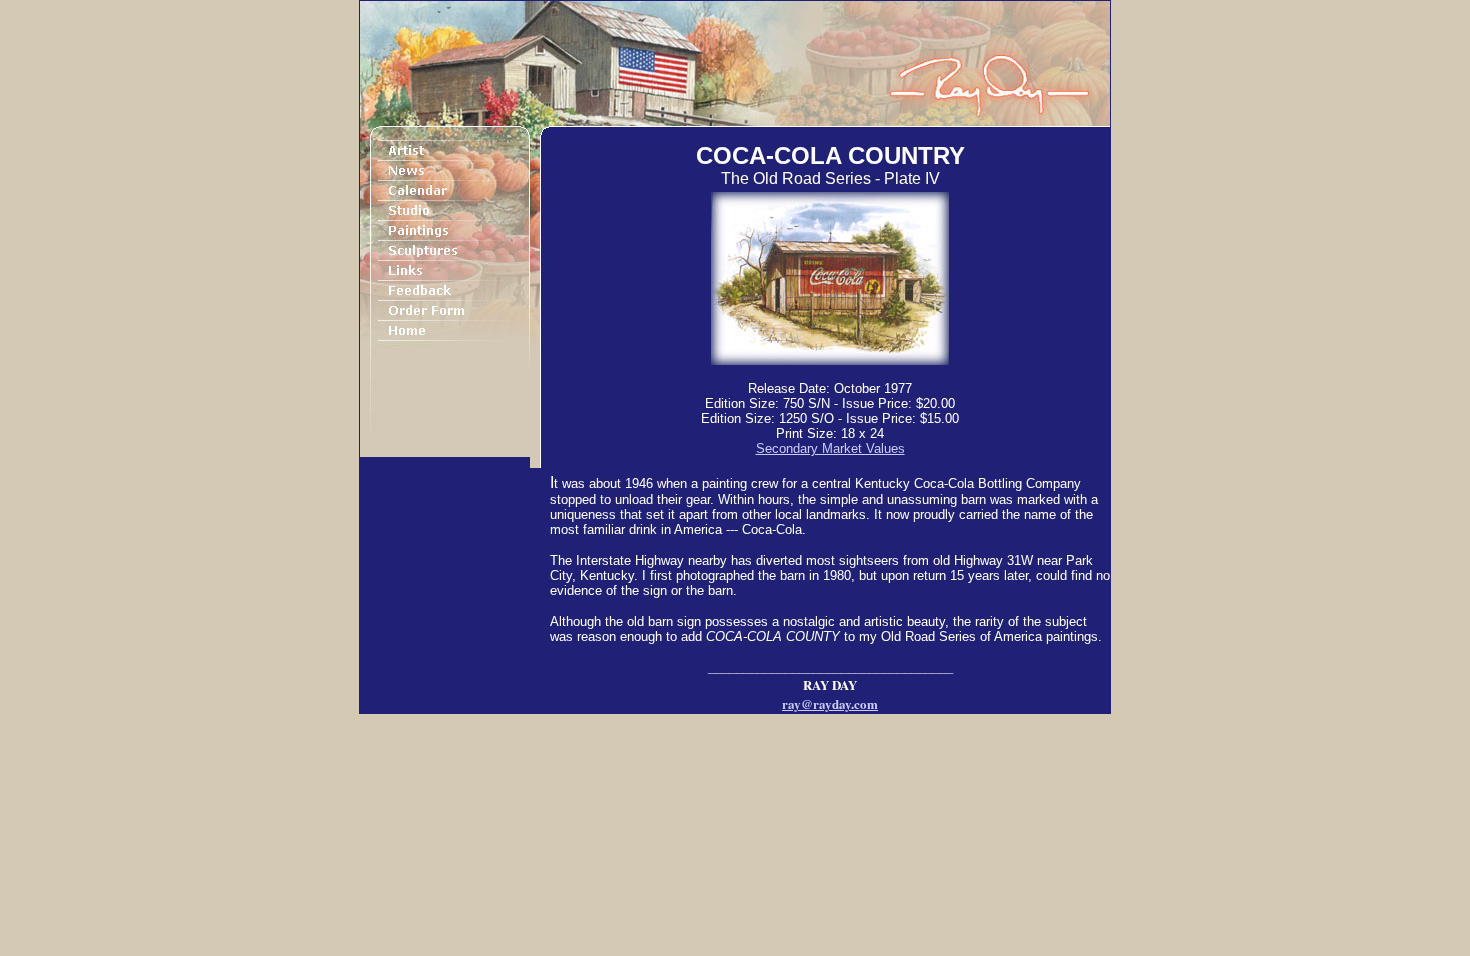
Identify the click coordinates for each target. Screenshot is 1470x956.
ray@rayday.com (830, 703)
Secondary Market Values (830, 448)
